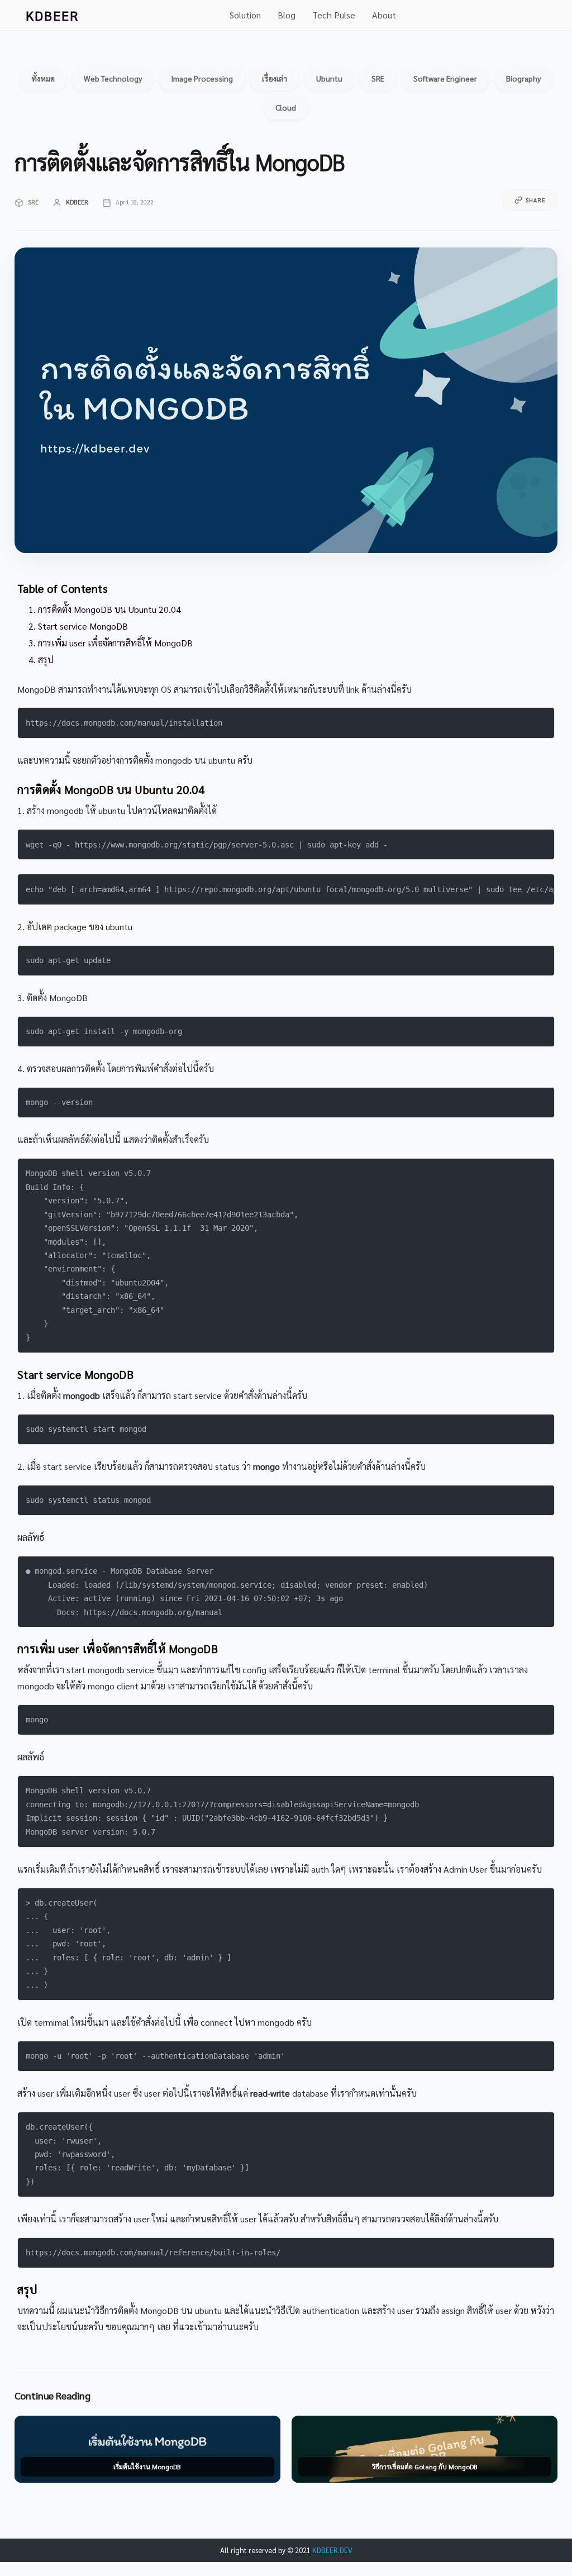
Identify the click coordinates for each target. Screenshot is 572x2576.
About (384, 15)
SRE (33, 202)
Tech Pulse (334, 15)
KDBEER (52, 15)
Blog (287, 15)
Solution (245, 15)
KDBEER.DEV (332, 2550)
